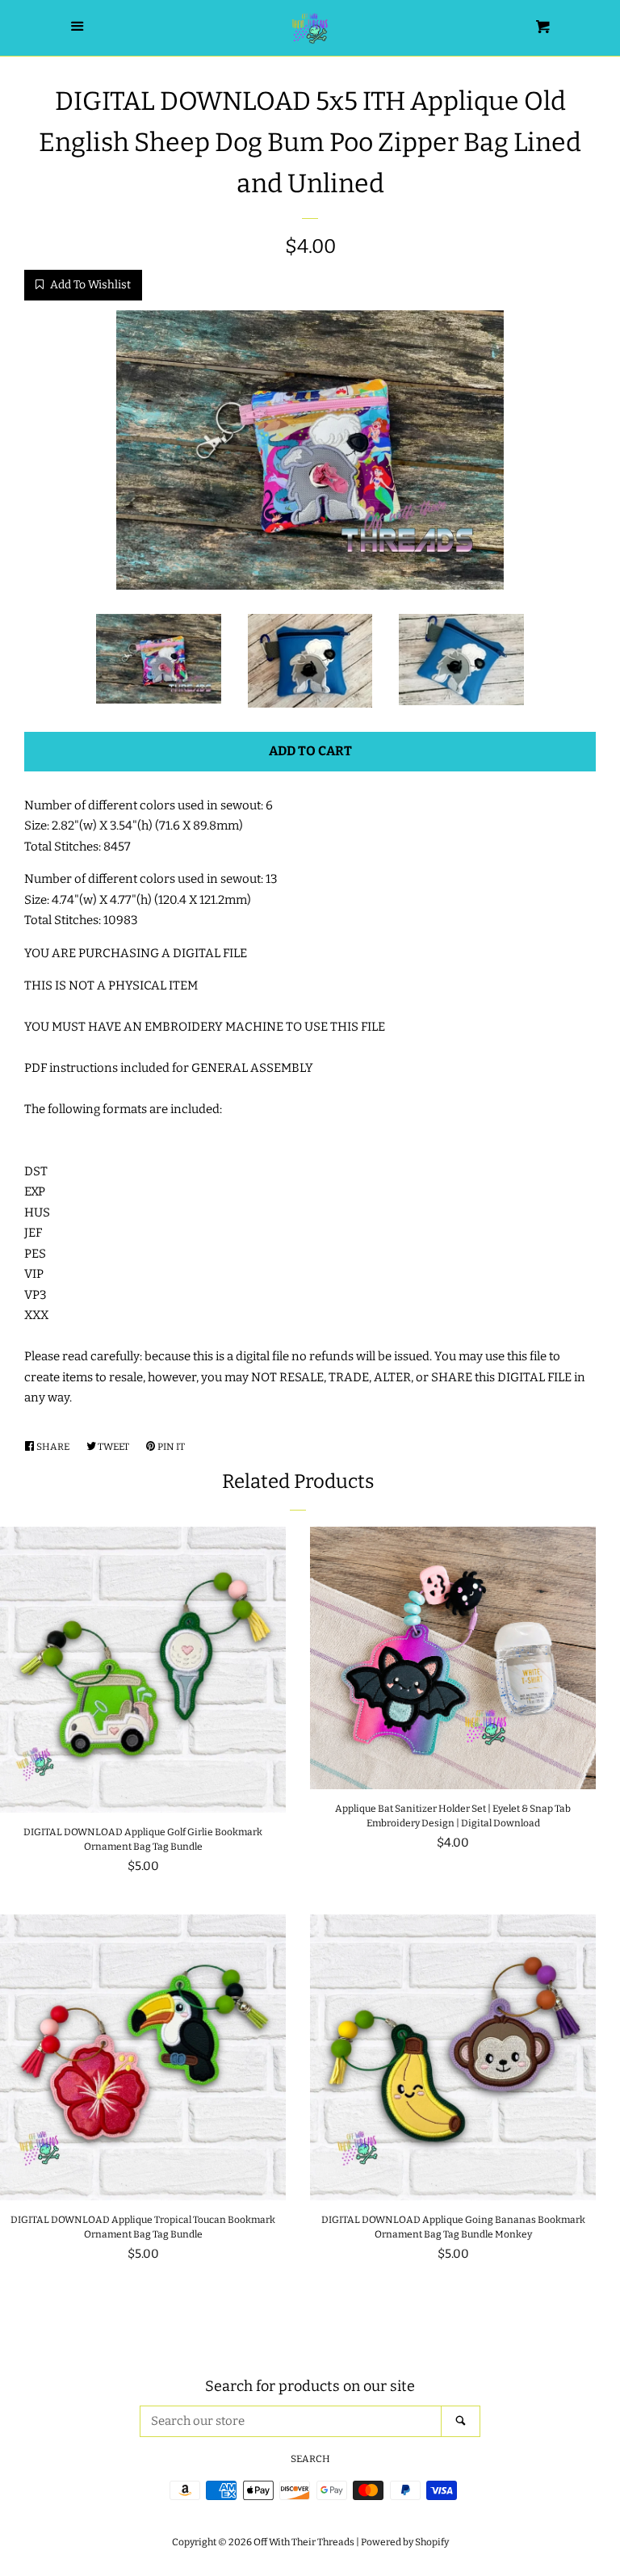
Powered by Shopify (405, 2542)
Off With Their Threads (304, 2542)
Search (310, 2459)
